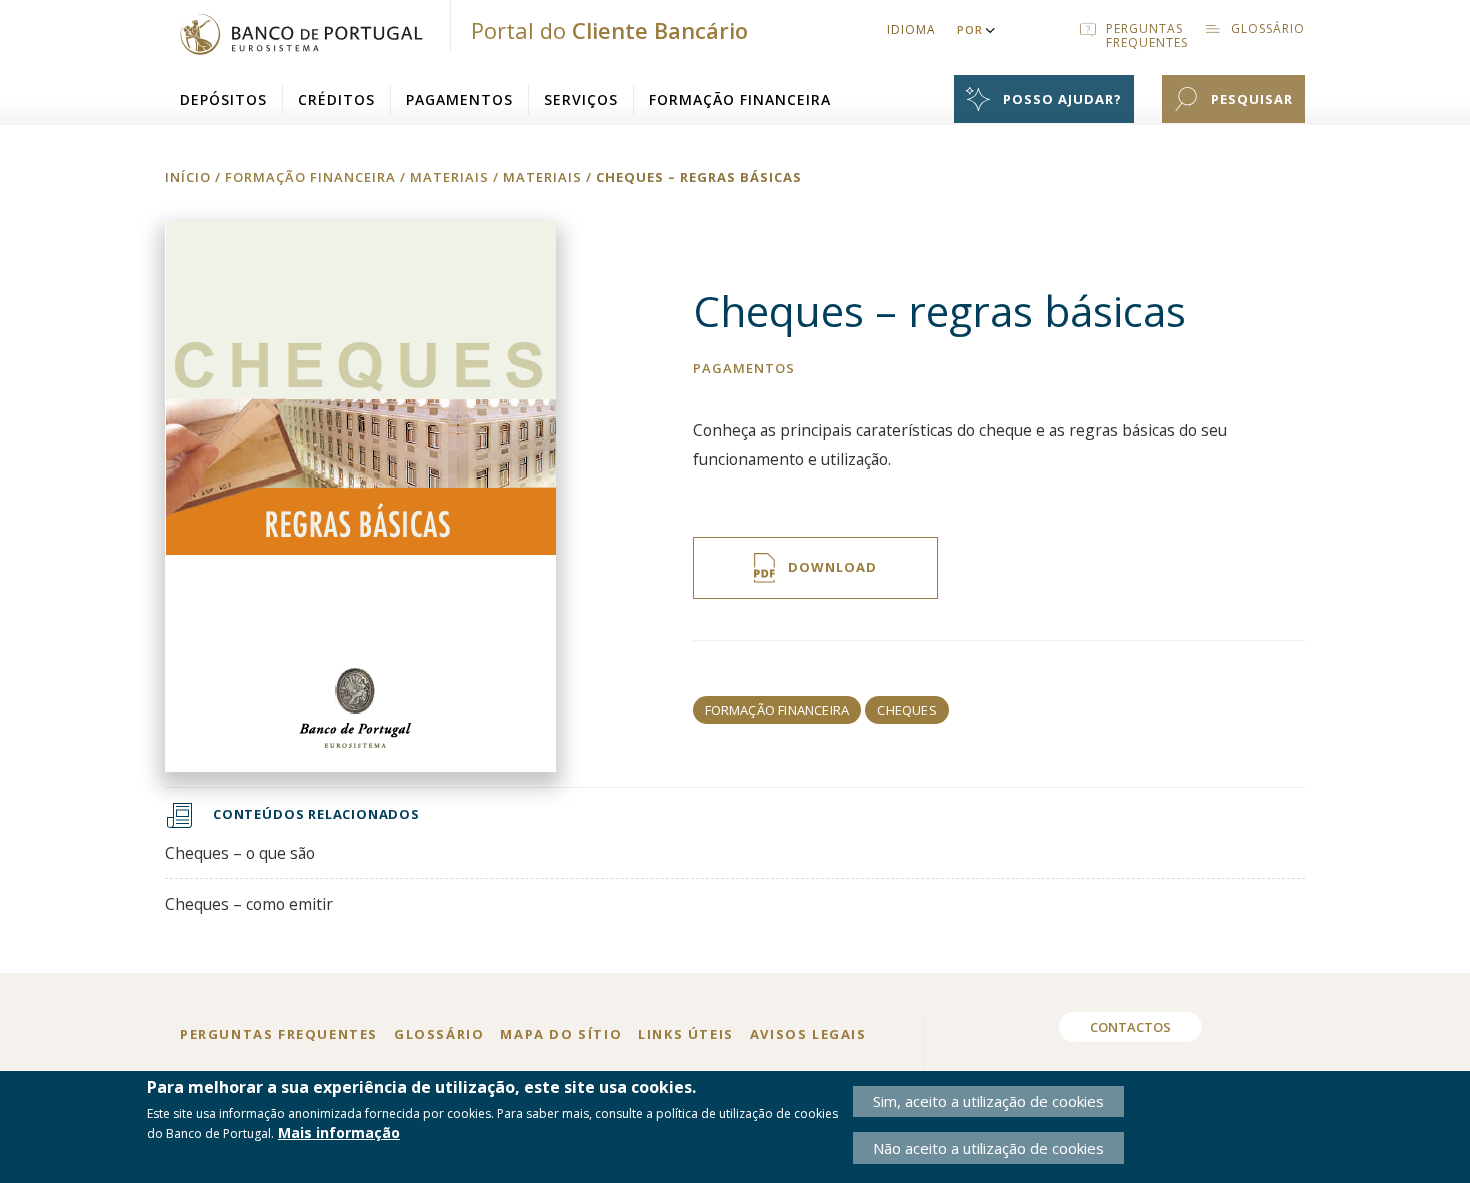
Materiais (544, 177)
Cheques (906, 710)
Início (188, 177)
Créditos (336, 99)
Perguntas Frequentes (279, 1034)
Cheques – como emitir (249, 904)
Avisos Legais (808, 1034)
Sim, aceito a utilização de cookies (988, 1101)
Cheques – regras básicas (699, 177)
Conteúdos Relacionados (316, 814)
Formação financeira (777, 710)
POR (970, 29)
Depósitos (223, 99)
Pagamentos (459, 99)
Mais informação (339, 1133)
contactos (1130, 1027)
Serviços (581, 99)
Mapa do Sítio (561, 1034)
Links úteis (686, 1034)
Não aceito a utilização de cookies (988, 1148)
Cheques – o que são (240, 853)
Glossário (439, 1034)
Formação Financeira (740, 99)
